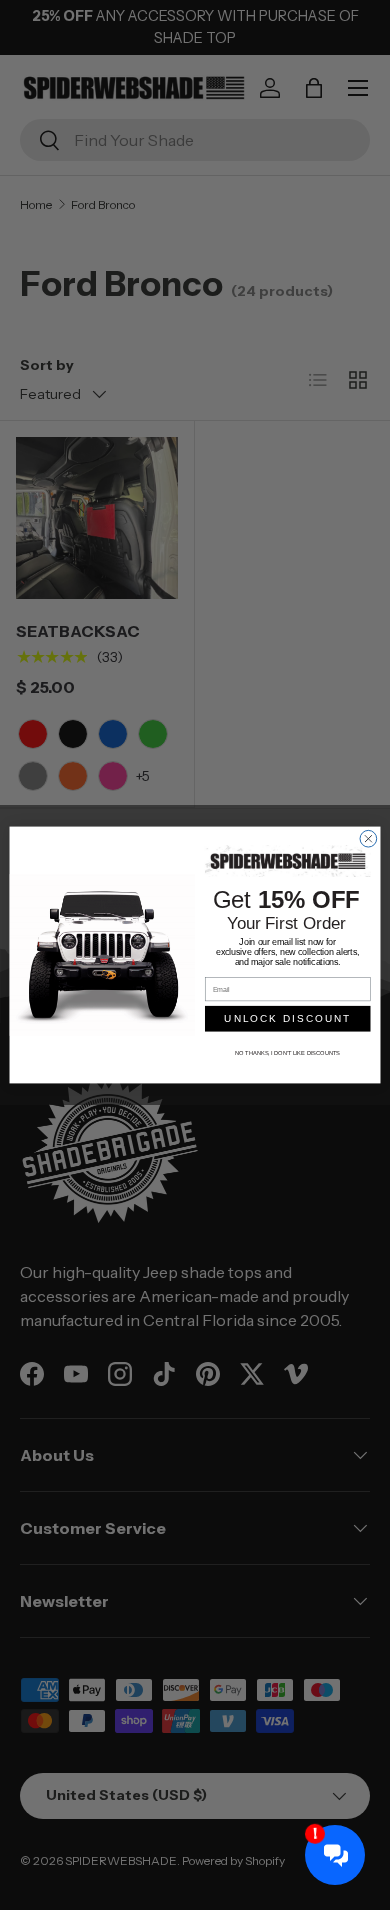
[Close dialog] (368, 838)
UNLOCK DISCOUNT (287, 1019)
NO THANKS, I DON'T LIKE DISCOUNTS (287, 1053)
